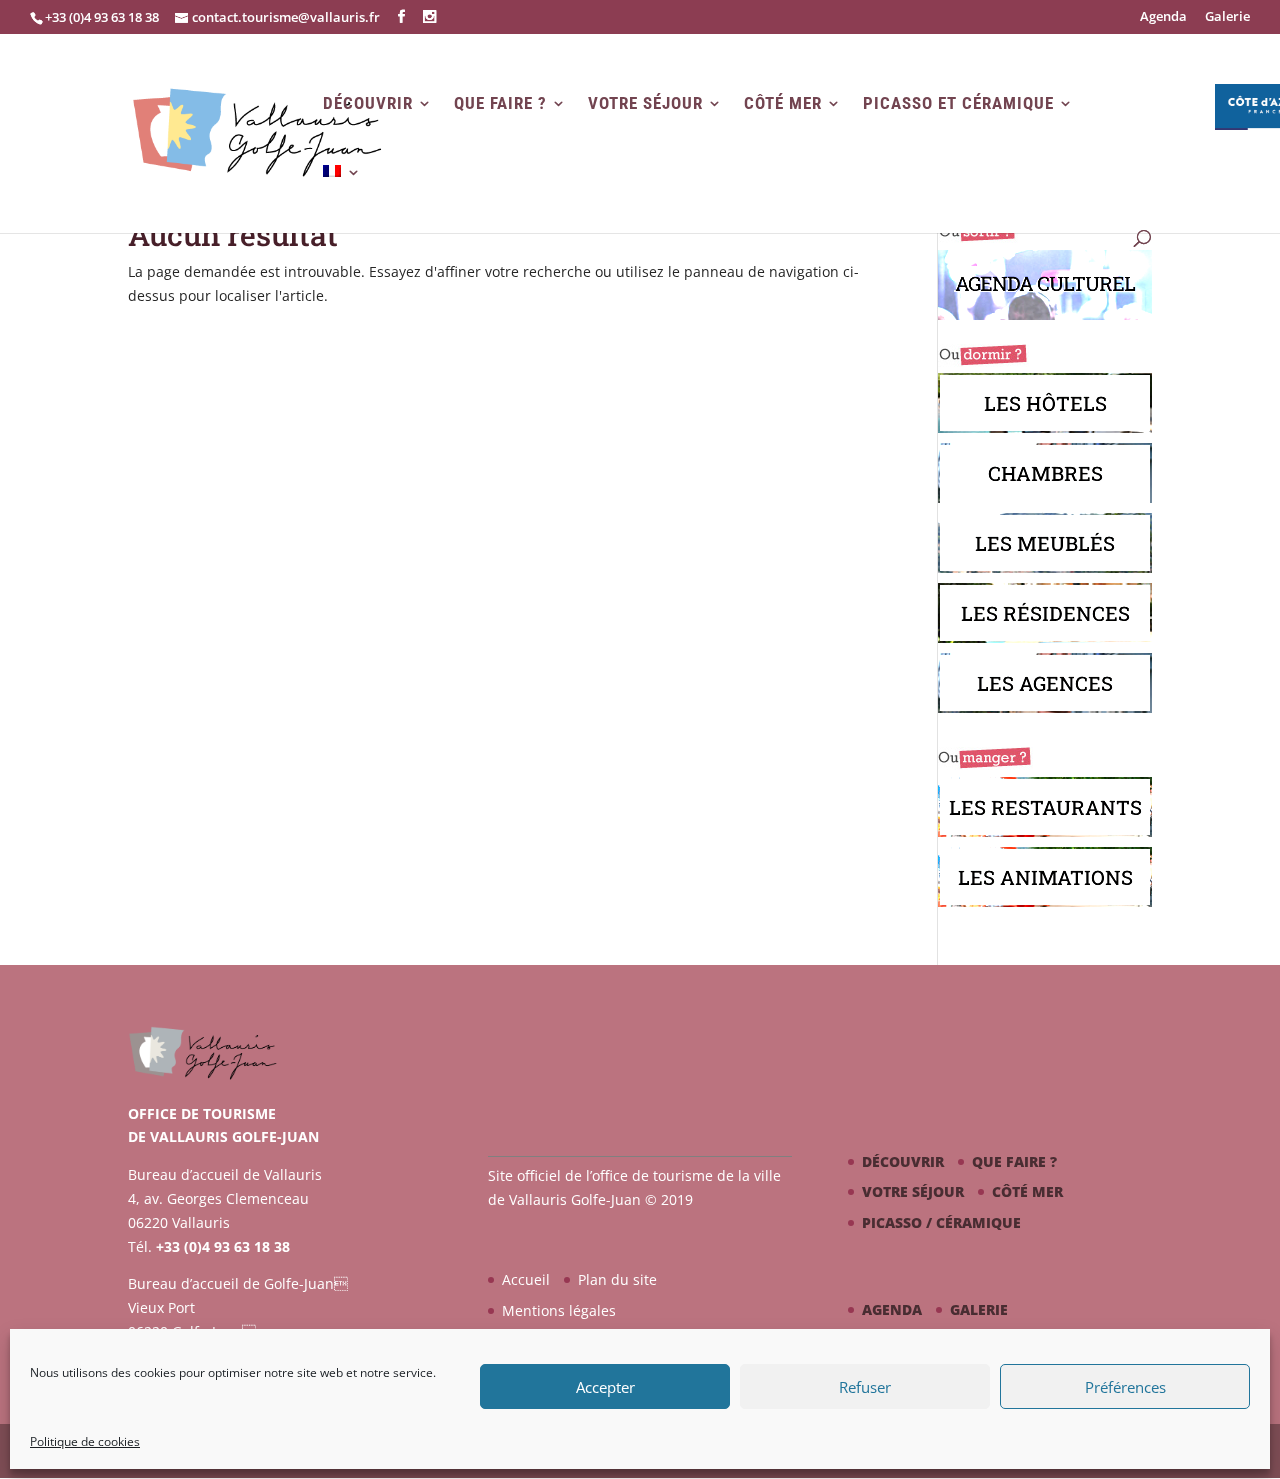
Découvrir (368, 103)
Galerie (1227, 17)
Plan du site (617, 1279)
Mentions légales (559, 1310)
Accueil (526, 1279)
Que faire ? (500, 103)
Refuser (865, 1387)
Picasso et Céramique (958, 103)
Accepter (605, 1387)
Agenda (1163, 17)
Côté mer (783, 103)
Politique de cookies (85, 1441)
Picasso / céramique (941, 1222)
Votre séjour (645, 103)
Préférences (1125, 1387)
